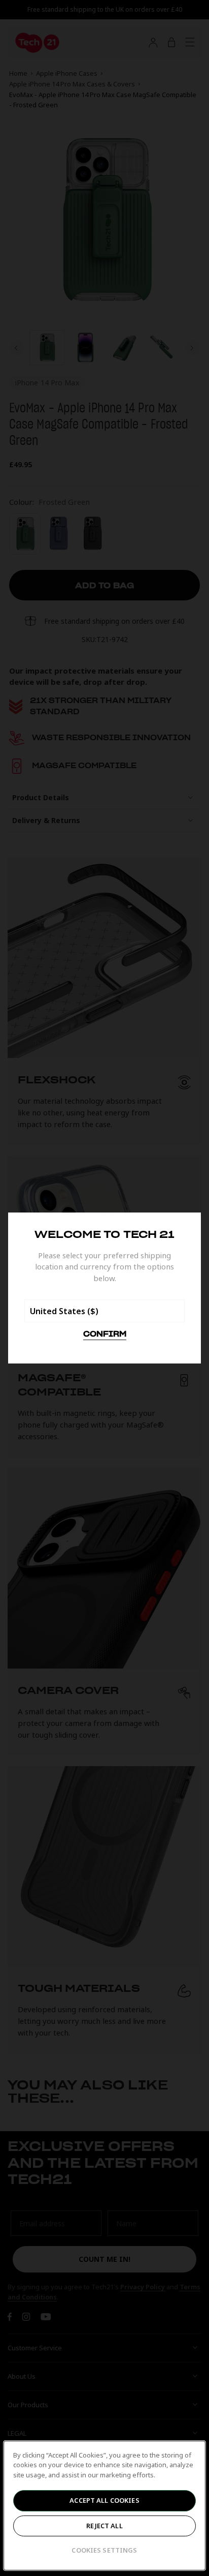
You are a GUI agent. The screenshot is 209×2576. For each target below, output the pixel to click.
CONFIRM (105, 1335)
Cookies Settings (104, 2550)
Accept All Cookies (104, 2500)
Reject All (104, 2526)
